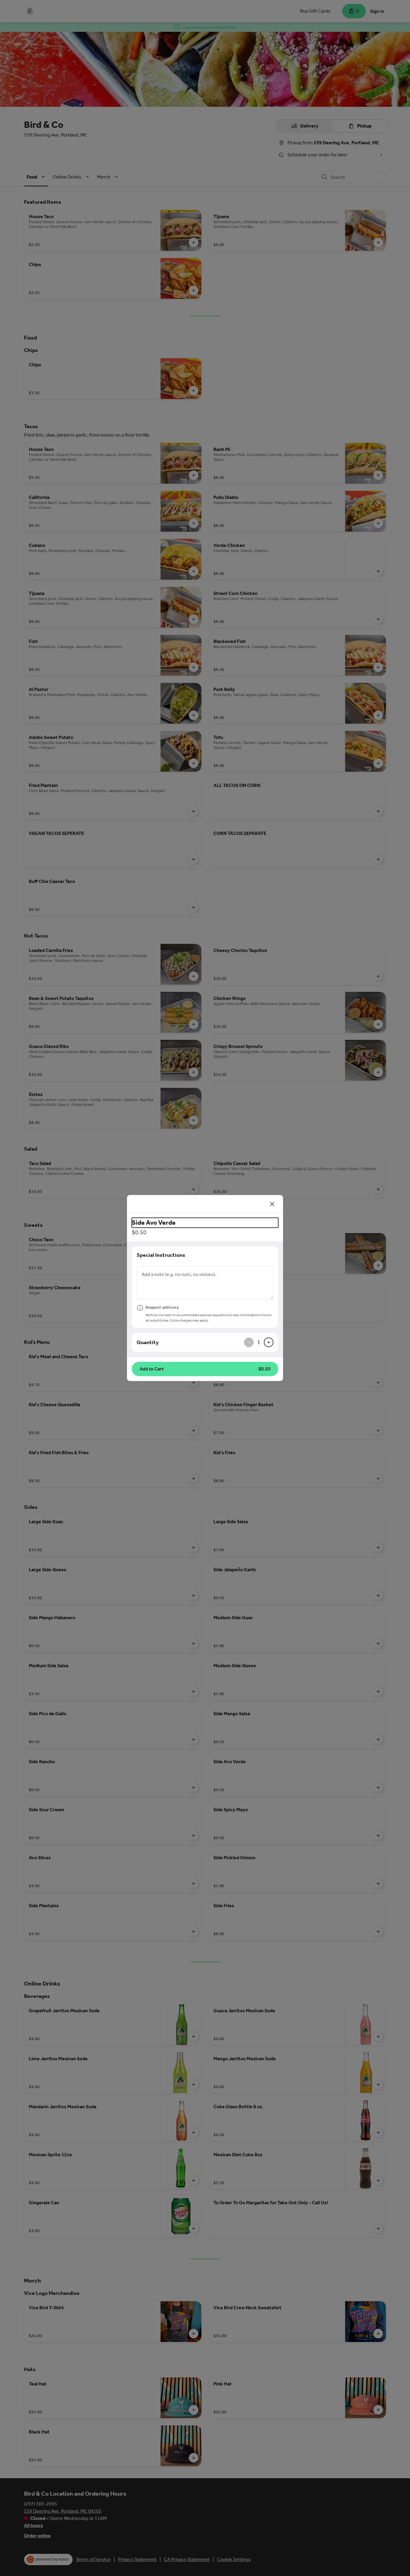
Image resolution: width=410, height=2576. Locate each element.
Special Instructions (161, 1255)
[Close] (272, 1204)
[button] (205, 1369)
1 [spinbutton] (259, 1342)
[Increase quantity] (269, 1342)
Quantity (148, 1342)
